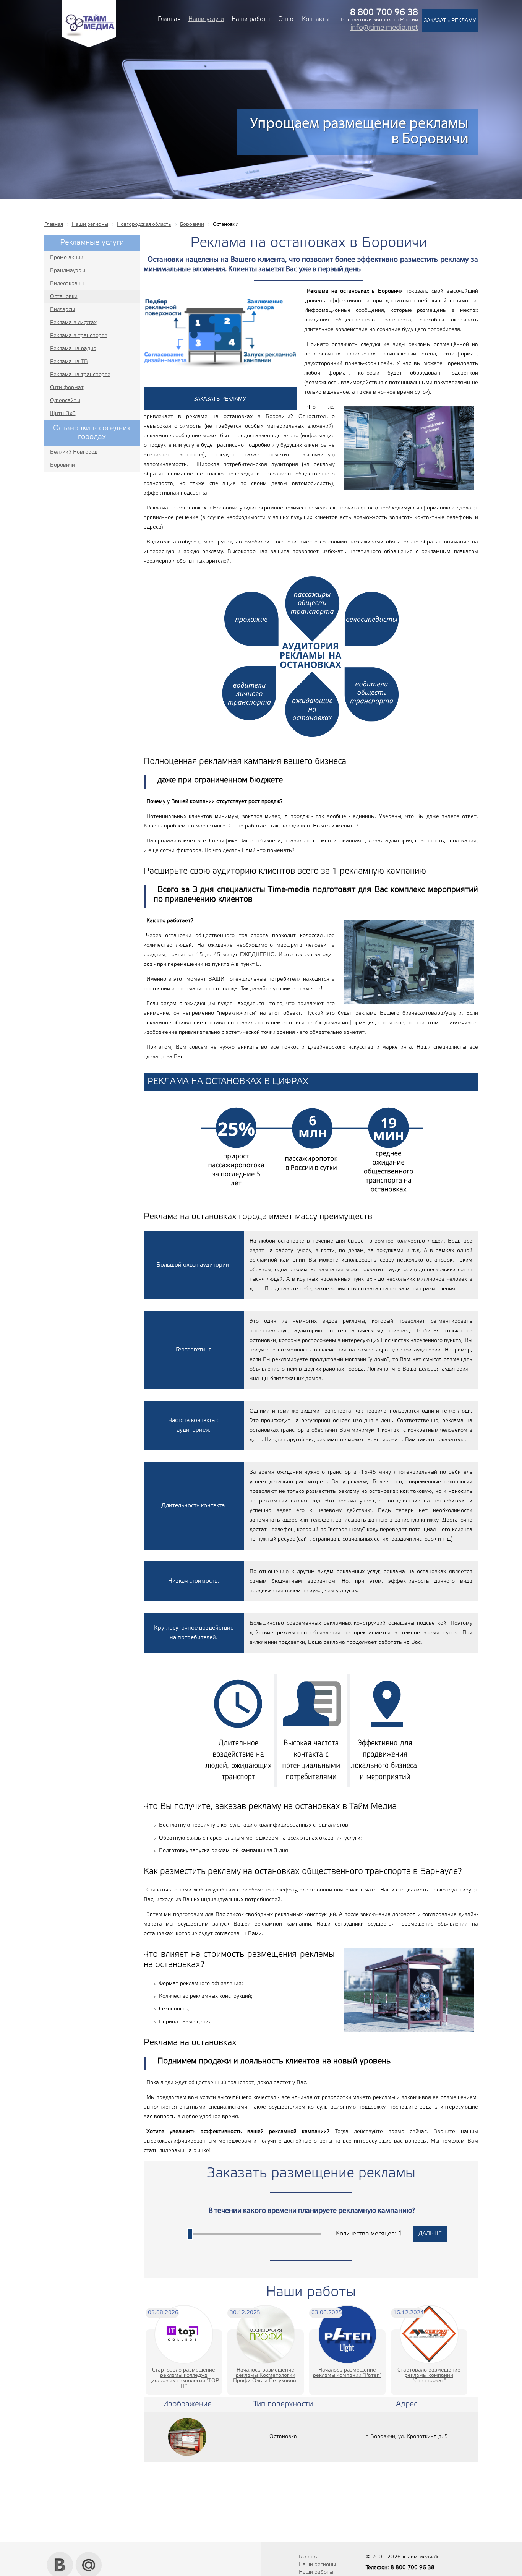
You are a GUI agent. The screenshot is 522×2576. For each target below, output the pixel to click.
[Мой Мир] (89, 2555)
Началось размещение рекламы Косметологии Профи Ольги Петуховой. (265, 2376)
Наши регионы (317, 2565)
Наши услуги (206, 19)
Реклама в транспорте (79, 336)
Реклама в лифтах (73, 323)
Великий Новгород (74, 452)
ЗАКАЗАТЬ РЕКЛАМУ (450, 20)
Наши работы (251, 19)
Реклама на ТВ (69, 362)
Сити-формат (67, 388)
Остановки (64, 297)
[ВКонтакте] (60, 2555)
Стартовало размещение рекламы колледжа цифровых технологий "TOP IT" (184, 2378)
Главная (169, 19)
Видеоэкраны (67, 284)
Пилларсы (62, 310)
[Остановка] (187, 2437)
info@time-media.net (384, 28)
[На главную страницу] (89, 46)
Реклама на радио (73, 349)
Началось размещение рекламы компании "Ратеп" (347, 2373)
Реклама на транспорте (80, 375)
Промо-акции (67, 258)
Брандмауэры (68, 271)
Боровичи (62, 465)
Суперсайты (65, 401)
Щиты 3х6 (63, 414)
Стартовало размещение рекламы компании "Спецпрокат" (429, 2376)
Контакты (316, 19)
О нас (286, 19)
